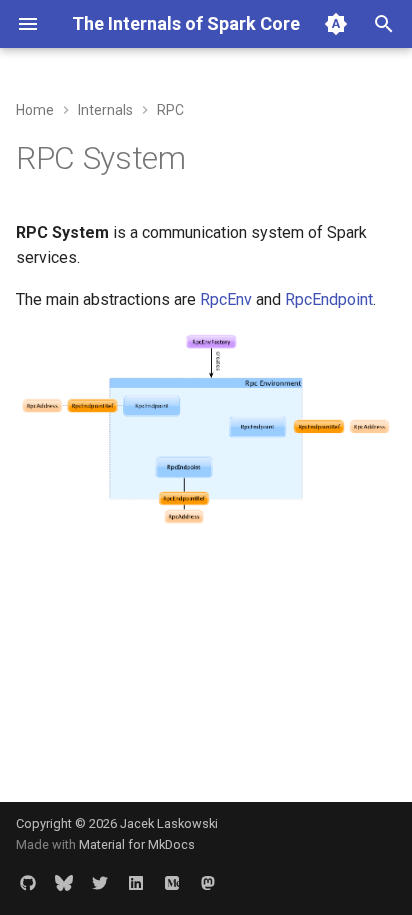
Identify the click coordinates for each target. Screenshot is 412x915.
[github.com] (28, 883)
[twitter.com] (100, 883)
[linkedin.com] (136, 883)
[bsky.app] (64, 883)
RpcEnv (226, 299)
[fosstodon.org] (208, 883)
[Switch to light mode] (336, 24)
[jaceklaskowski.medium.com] (172, 883)
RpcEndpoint (329, 299)
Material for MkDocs (137, 844)
